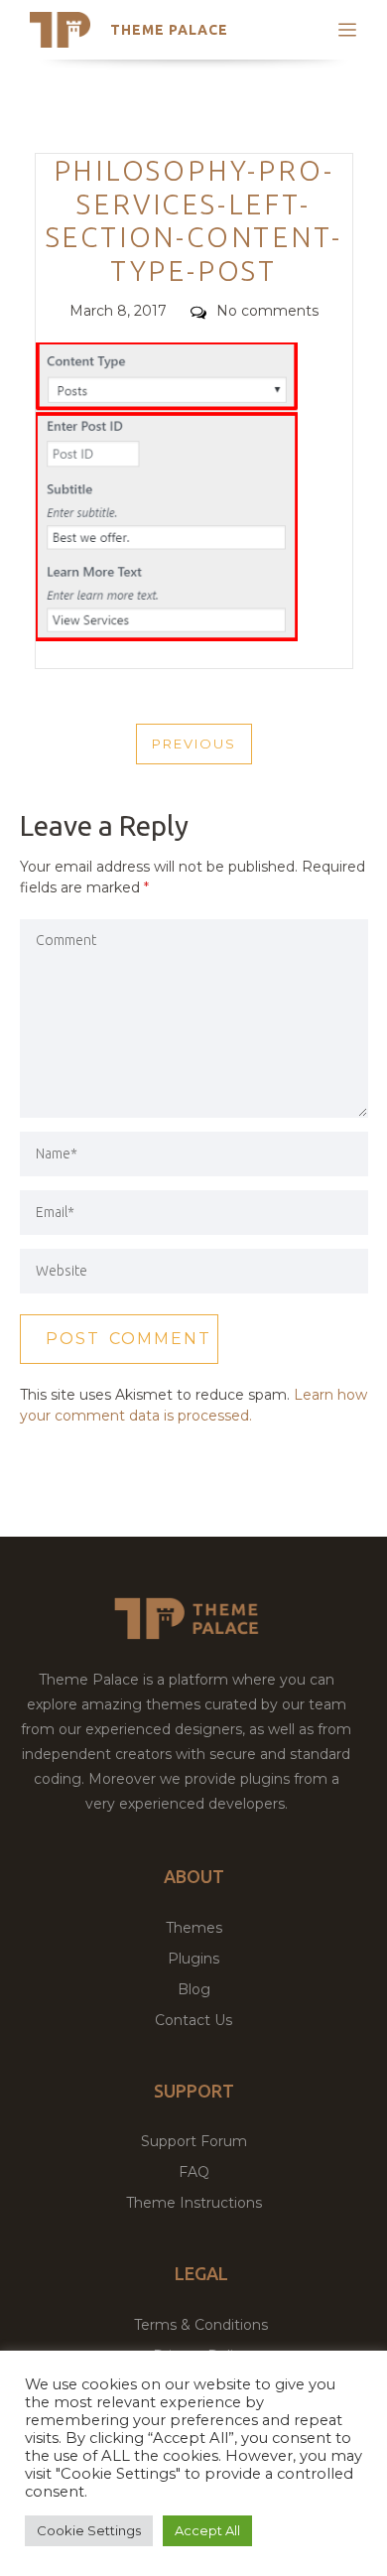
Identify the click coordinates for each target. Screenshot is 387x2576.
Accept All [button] (207, 2530)
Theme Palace (169, 30)
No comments (267, 311)
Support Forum (194, 2141)
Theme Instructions (194, 2203)
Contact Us (193, 2020)
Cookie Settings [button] (89, 2530)
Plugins (193, 1959)
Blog (194, 1989)
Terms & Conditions (201, 2325)
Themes (194, 1928)
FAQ (194, 2172)
